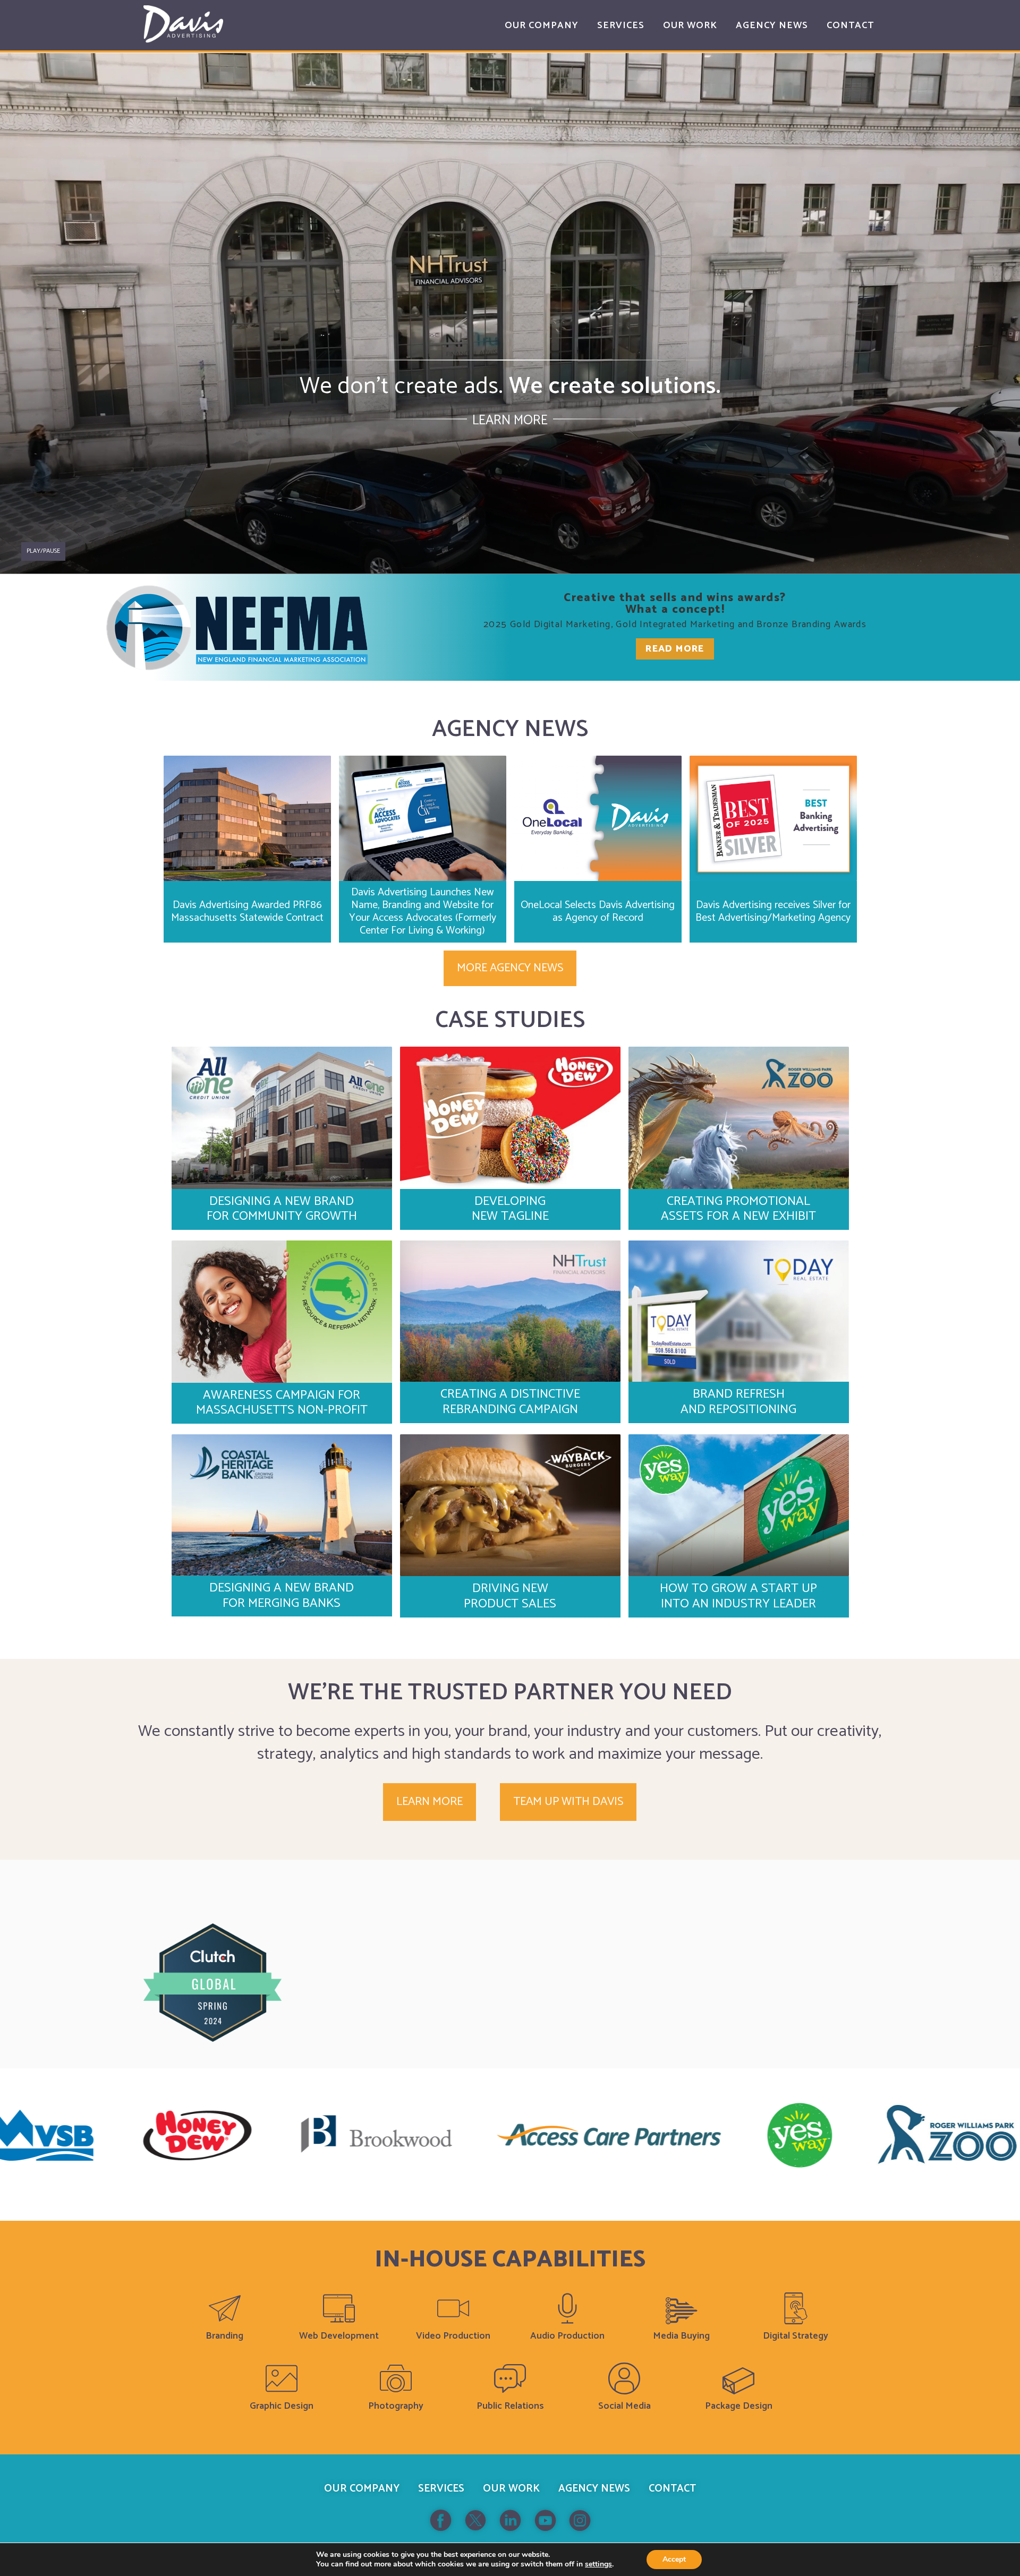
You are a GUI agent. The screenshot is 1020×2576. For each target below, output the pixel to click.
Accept (674, 2559)
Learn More (510, 421)
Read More (675, 649)
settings (598, 2564)
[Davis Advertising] (183, 24)
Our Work (511, 2489)
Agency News (594, 2489)
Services (441, 2489)
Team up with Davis (568, 1802)
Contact (672, 2489)
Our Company (362, 2489)
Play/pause (43, 551)
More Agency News (510, 968)
